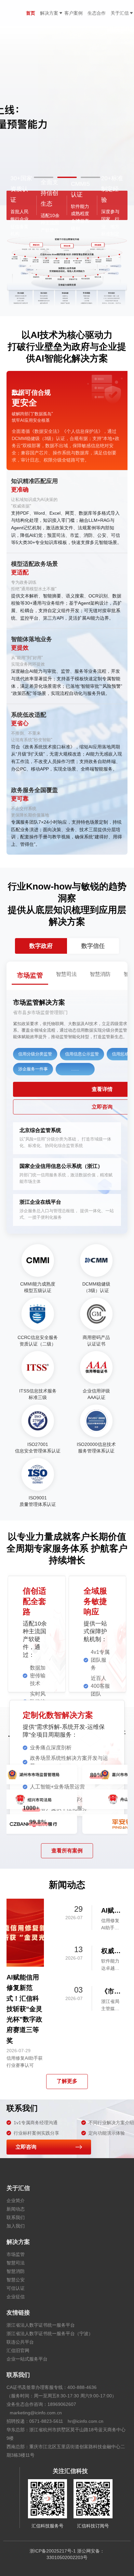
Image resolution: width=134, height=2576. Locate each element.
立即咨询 (26, 2147)
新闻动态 (16, 2209)
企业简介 (16, 2201)
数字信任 (93, 946)
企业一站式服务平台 (27, 2359)
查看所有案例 (67, 1851)
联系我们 (16, 2217)
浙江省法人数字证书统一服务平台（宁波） (50, 2333)
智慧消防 (16, 2271)
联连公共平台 (20, 2342)
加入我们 (16, 2226)
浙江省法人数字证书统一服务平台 (41, 2325)
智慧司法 (16, 2263)
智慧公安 (16, 2280)
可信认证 (16, 2288)
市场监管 (16, 2254)
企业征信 (16, 2297)
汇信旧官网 (18, 2350)
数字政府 (41, 946)
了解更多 (67, 2081)
